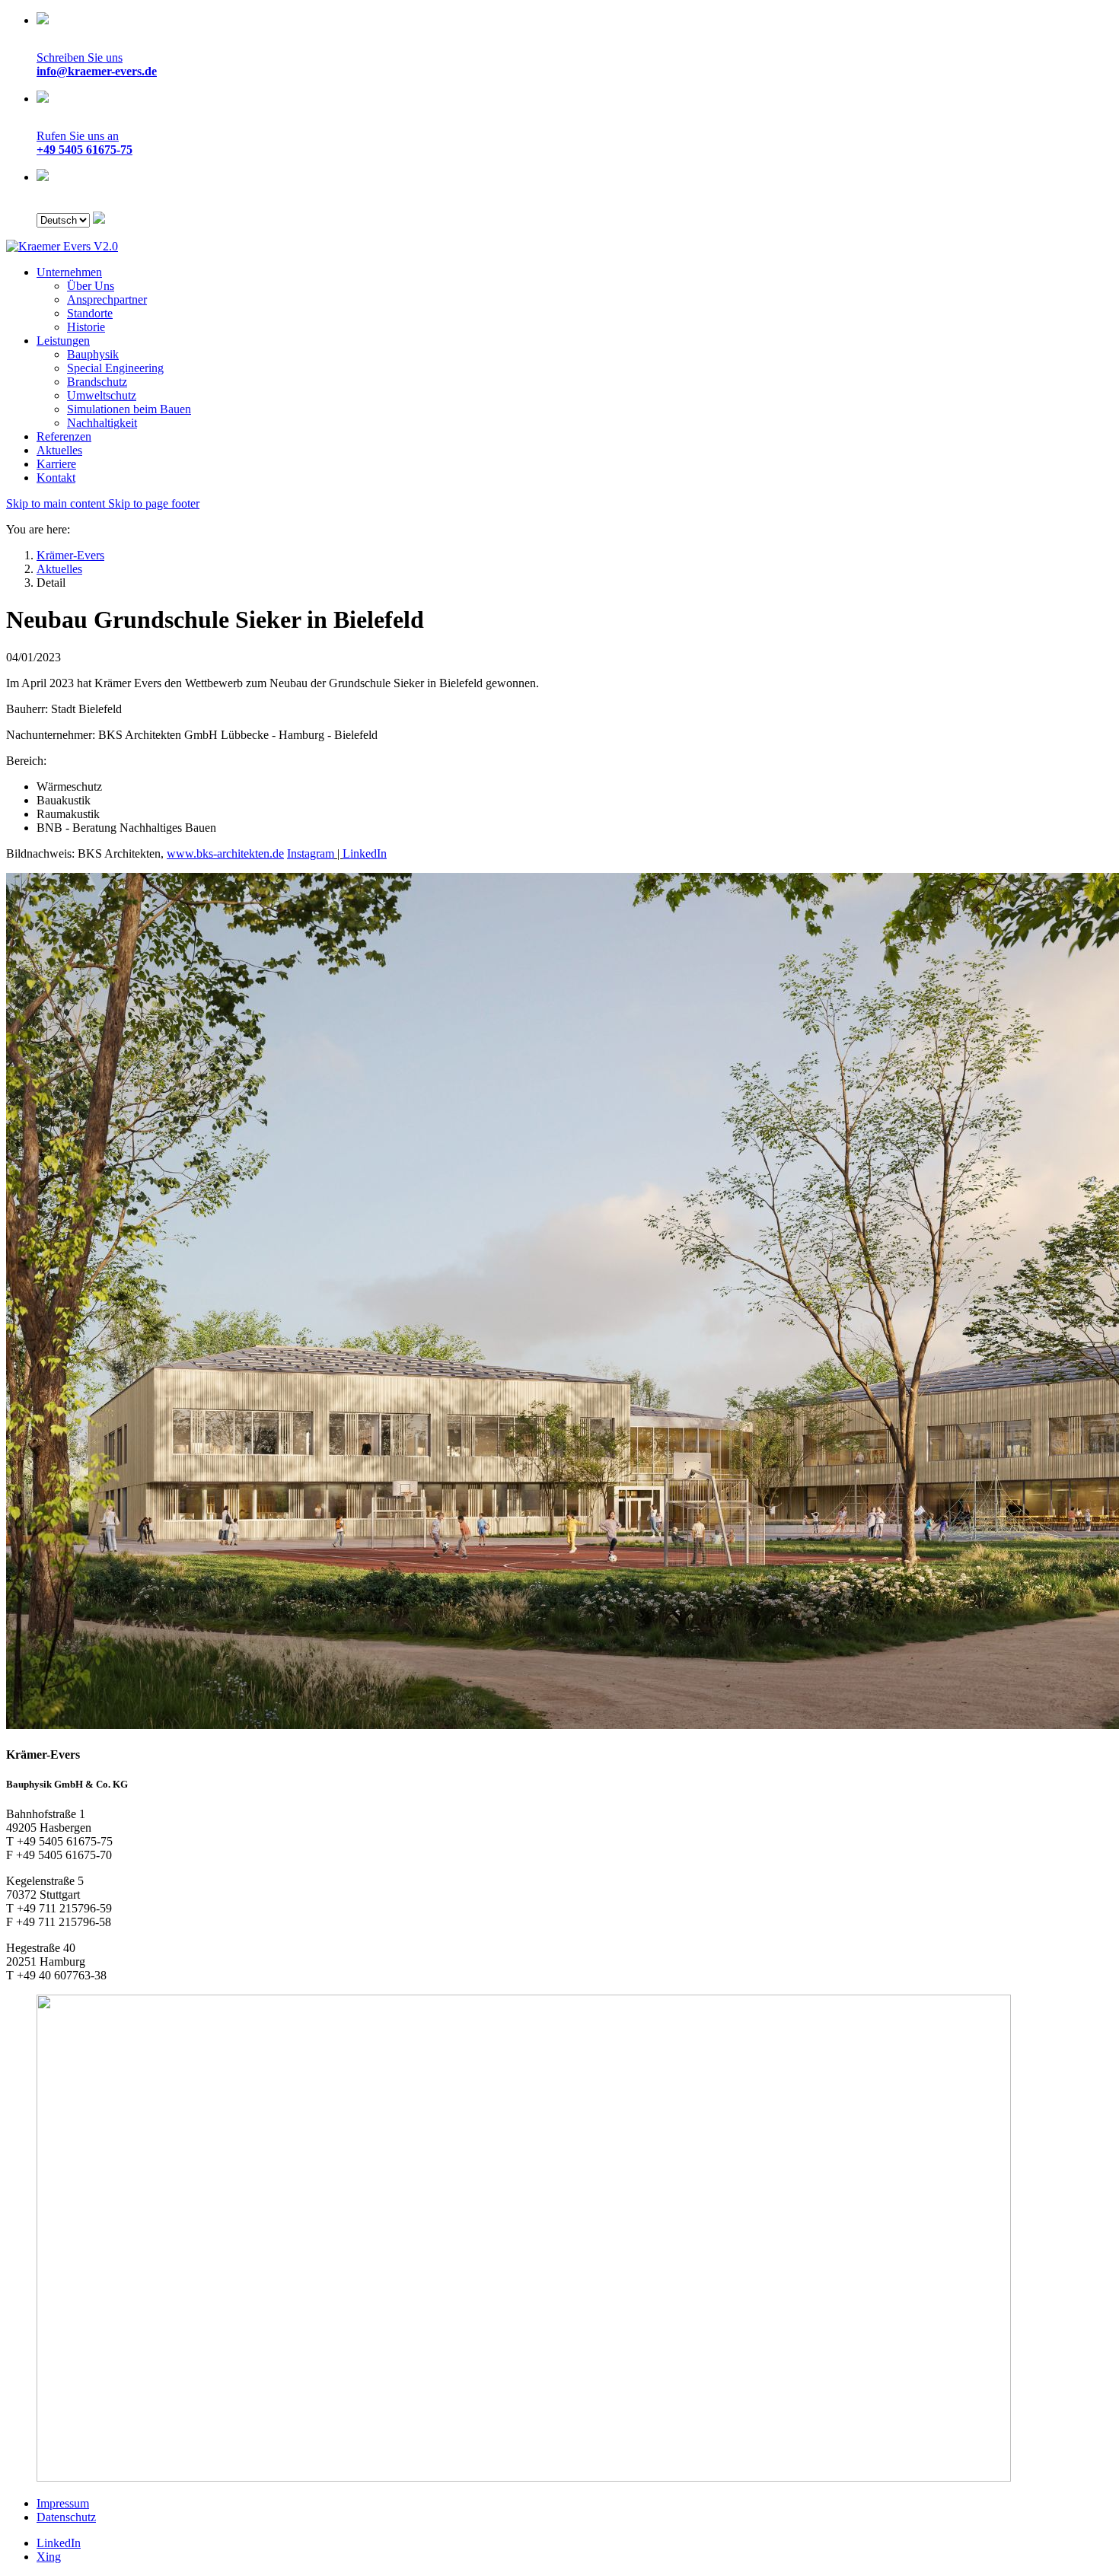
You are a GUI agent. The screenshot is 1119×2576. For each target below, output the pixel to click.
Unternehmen (69, 272)
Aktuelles (59, 450)
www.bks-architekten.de (225, 853)
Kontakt (56, 478)
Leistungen (63, 341)
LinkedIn (365, 853)
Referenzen (64, 436)
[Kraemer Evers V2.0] (62, 246)
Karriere (56, 464)
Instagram (311, 853)
